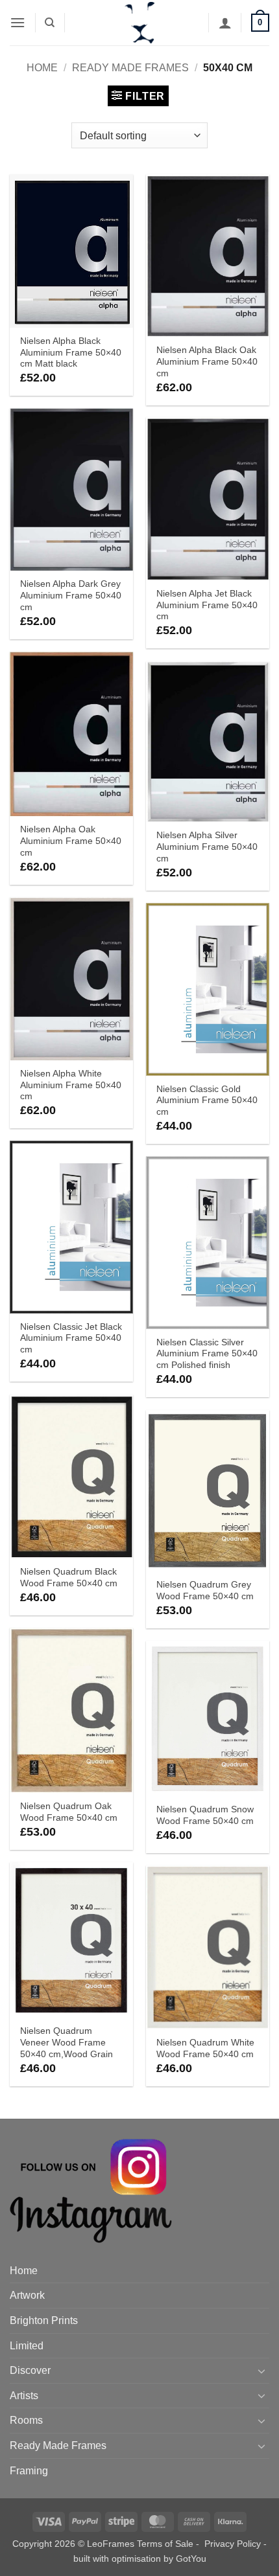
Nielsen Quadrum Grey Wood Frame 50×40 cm (205, 1590)
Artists (24, 2396)
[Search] (50, 23)
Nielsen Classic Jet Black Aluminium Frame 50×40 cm (71, 1338)
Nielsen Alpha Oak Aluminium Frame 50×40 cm (71, 841)
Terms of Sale (165, 2544)
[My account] (225, 23)
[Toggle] (261, 2371)
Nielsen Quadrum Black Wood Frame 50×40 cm (69, 1578)
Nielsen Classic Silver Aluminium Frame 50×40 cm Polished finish (207, 1354)
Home (42, 68)
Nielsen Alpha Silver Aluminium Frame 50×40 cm (207, 847)
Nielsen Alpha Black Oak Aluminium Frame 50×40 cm (207, 361)
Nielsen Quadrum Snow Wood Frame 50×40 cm (205, 1815)
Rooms (26, 2420)
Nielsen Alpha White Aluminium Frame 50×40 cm (71, 1085)
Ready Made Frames (130, 68)
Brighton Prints (44, 2320)
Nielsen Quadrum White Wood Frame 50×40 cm (205, 2048)
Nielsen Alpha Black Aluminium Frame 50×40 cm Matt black (71, 352)
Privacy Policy (233, 2544)
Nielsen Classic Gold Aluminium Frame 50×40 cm (207, 1100)
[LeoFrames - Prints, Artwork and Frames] (139, 23)
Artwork (27, 2295)
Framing (29, 2471)
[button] (18, 22)
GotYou (191, 2559)
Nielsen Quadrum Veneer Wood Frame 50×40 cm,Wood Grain (67, 2042)
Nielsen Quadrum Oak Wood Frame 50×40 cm (69, 1812)
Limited (27, 2346)
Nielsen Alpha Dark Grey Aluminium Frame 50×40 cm (71, 595)
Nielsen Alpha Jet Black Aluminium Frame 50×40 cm (207, 605)
